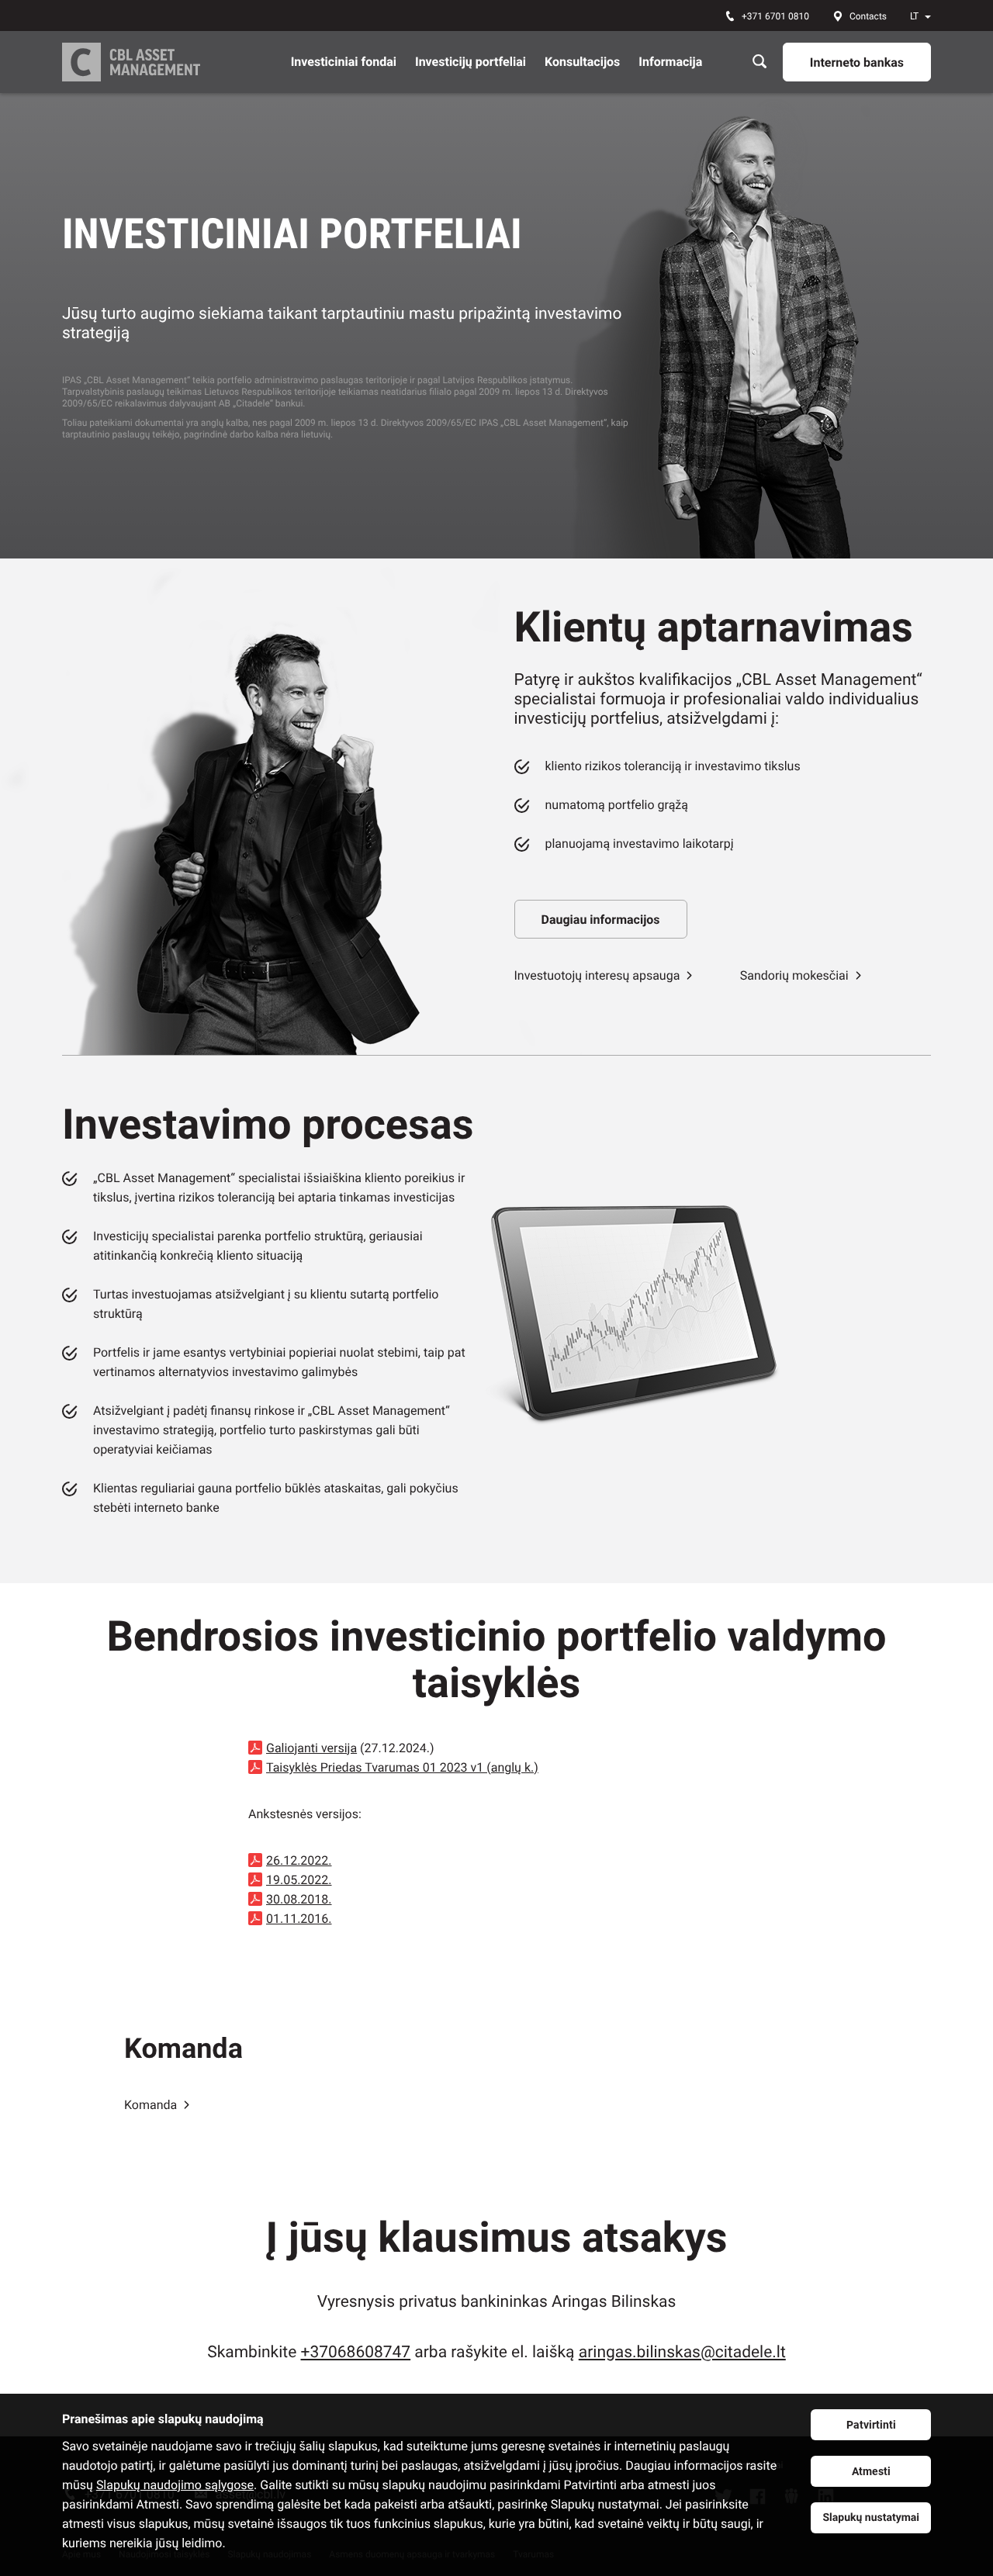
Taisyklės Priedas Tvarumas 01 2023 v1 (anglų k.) (402, 1767)
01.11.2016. (299, 1919)
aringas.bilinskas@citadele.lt (682, 2353)
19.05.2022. (299, 1880)
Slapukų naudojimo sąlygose (175, 2485)
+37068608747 (356, 2353)
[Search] (759, 62)
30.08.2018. (299, 1899)
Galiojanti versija (311, 1748)
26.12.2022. (299, 1860)
